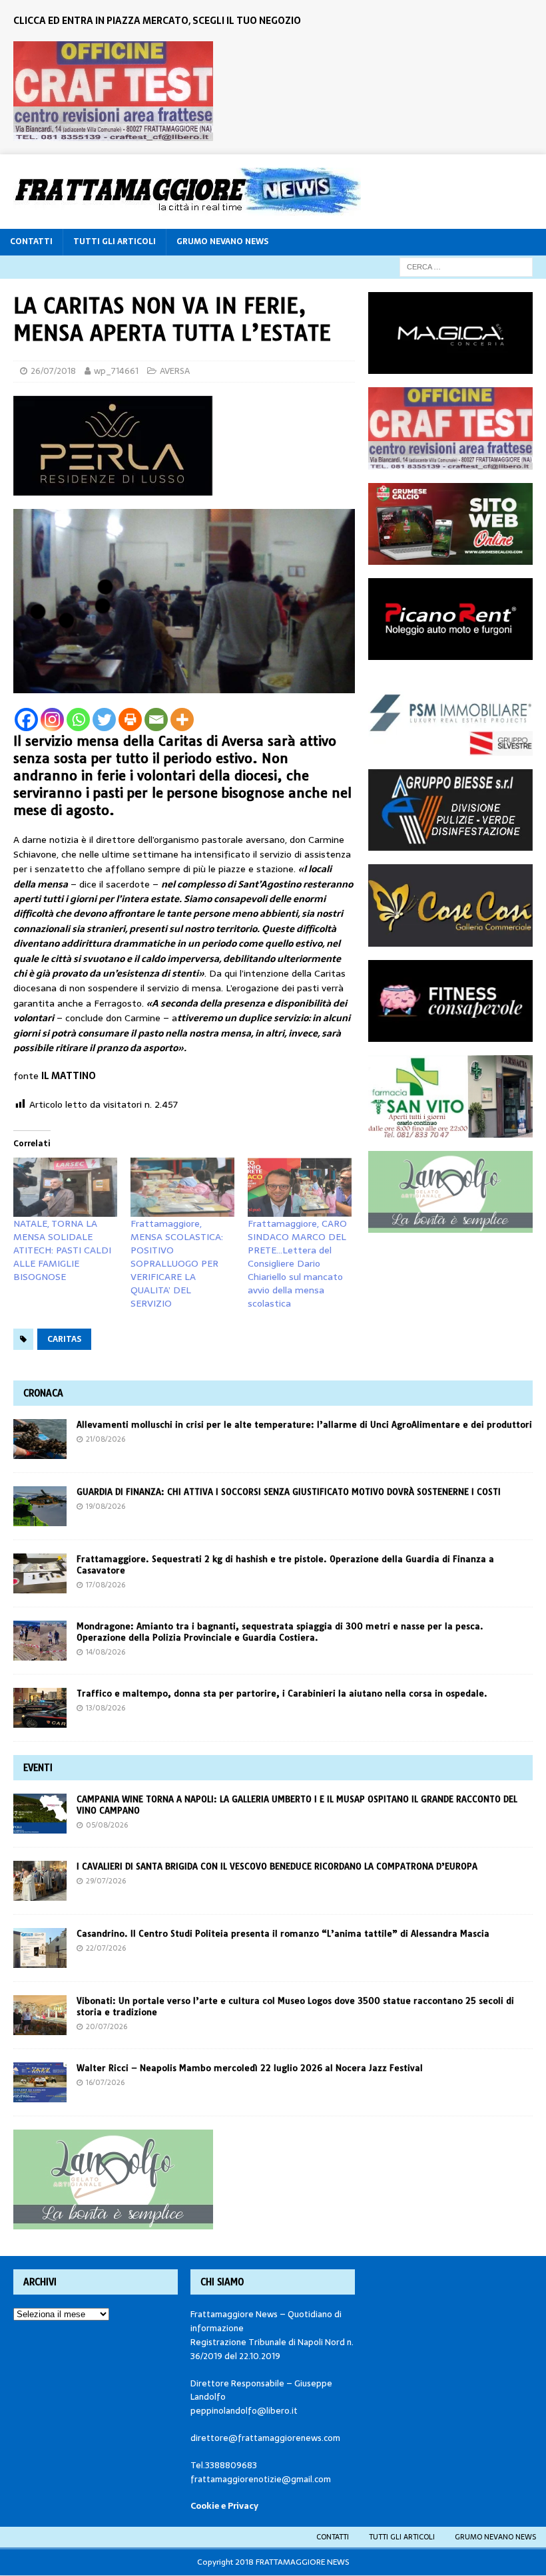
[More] (182, 720)
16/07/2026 (105, 2082)
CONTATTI (31, 241)
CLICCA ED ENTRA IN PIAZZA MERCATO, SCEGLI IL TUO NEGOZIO (157, 21)
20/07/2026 (107, 2026)
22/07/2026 (106, 1948)
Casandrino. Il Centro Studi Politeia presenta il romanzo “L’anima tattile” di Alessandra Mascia (283, 1933)
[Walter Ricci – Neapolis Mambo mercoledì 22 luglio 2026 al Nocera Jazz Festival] (40, 2082)
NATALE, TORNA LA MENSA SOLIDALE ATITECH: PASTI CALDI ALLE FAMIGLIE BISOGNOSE (62, 1250)
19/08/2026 (106, 1506)
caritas (64, 1339)
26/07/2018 (53, 371)
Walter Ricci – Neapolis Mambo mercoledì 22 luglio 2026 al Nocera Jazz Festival (250, 2068)
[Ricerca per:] (466, 266)
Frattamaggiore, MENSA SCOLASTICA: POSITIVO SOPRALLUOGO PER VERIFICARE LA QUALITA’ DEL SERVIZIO (177, 1263)
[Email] (156, 720)
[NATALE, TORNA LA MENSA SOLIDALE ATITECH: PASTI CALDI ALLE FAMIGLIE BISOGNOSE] (65, 1187)
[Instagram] (52, 720)
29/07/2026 (106, 1881)
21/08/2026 (106, 1439)
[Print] (130, 720)
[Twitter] (104, 720)
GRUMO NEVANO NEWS (222, 241)
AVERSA (175, 371)
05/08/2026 (107, 1825)
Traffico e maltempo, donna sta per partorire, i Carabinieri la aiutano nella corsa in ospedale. (282, 1693)
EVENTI (38, 1768)
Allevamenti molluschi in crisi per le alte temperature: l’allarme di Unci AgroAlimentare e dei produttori (304, 1424)
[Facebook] (26, 720)
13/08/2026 (106, 1708)
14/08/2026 (106, 1652)
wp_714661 (116, 371)
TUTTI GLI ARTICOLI (115, 241)
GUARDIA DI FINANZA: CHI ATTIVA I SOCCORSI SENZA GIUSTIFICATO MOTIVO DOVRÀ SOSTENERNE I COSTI (289, 1492)
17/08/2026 (106, 1585)
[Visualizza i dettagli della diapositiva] (113, 91)
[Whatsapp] (78, 720)
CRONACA (43, 1393)
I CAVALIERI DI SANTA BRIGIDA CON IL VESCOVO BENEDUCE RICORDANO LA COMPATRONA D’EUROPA (278, 1866)
